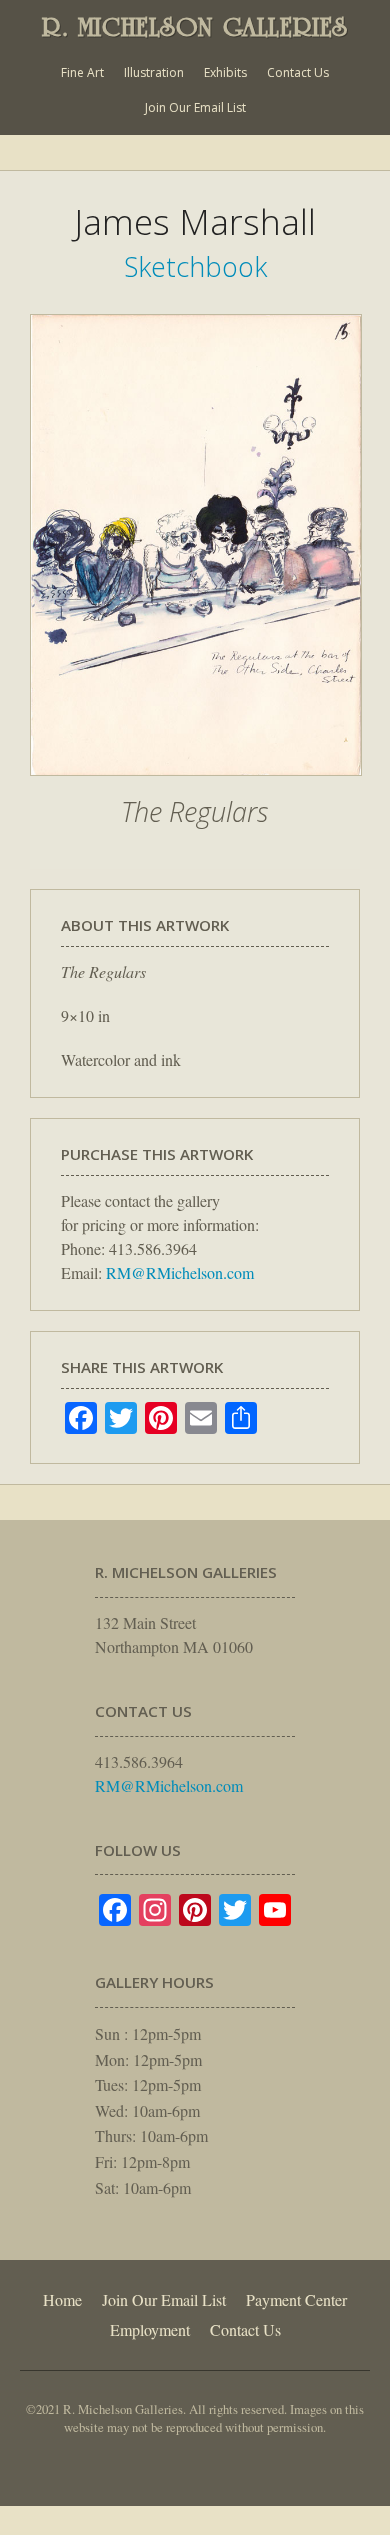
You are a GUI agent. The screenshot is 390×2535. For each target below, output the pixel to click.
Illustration (154, 72)
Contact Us (298, 72)
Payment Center (296, 2299)
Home (62, 2299)
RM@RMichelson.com (180, 1272)
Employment (150, 2329)
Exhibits (225, 72)
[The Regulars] (196, 786)
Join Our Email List (195, 107)
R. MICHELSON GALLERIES (195, 27)
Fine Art (82, 72)
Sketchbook (195, 266)
